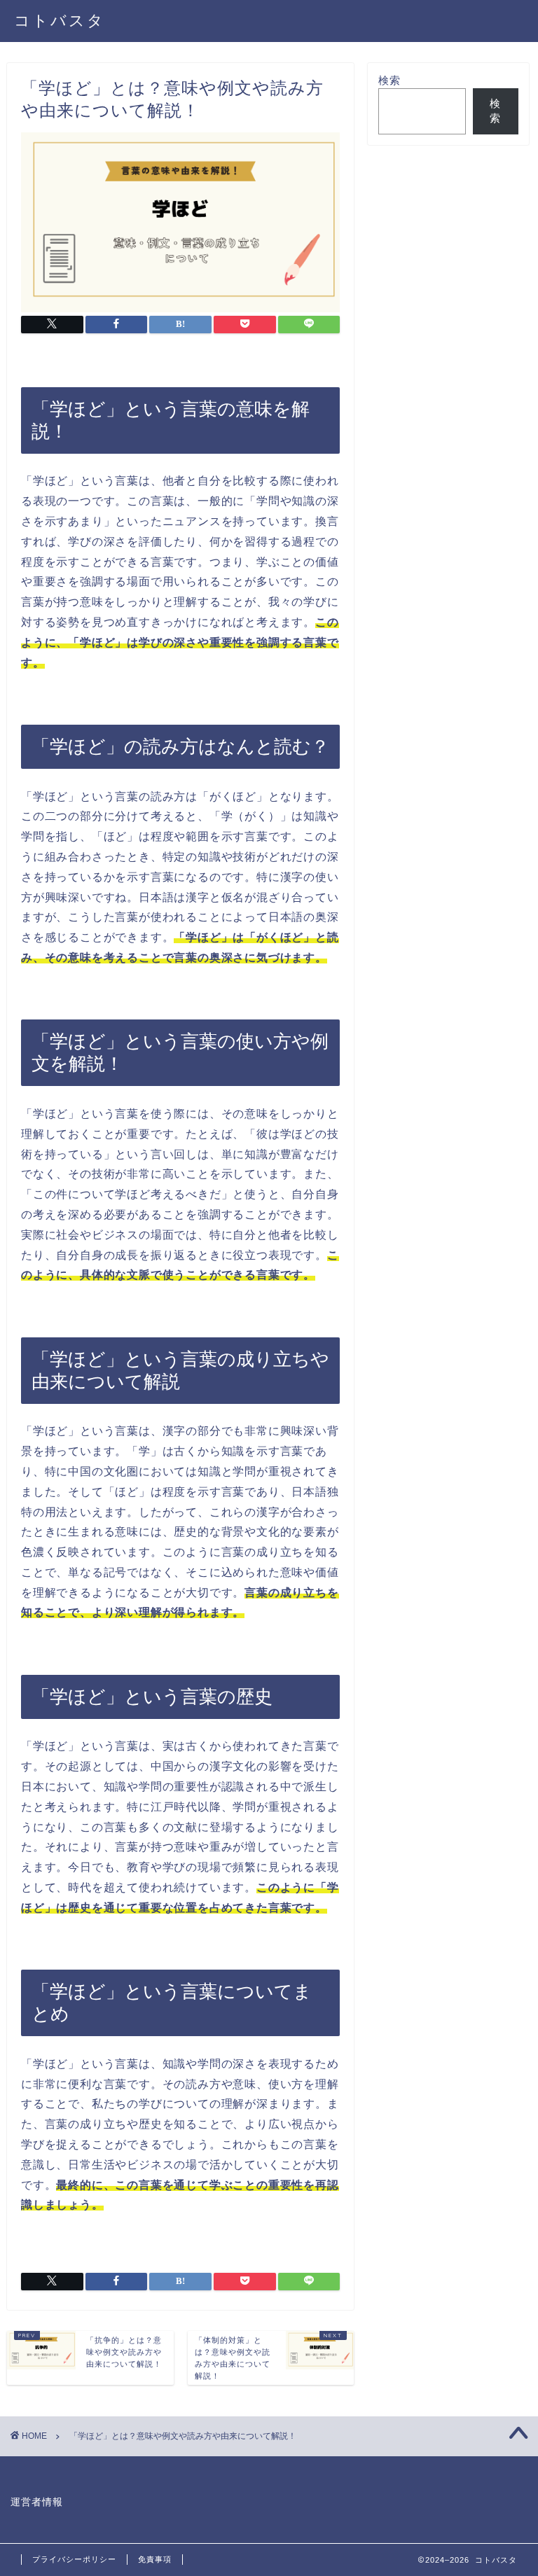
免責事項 (155, 2559)
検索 (389, 80)
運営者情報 (37, 2502)
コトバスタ (60, 20)
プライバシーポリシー (74, 2559)
